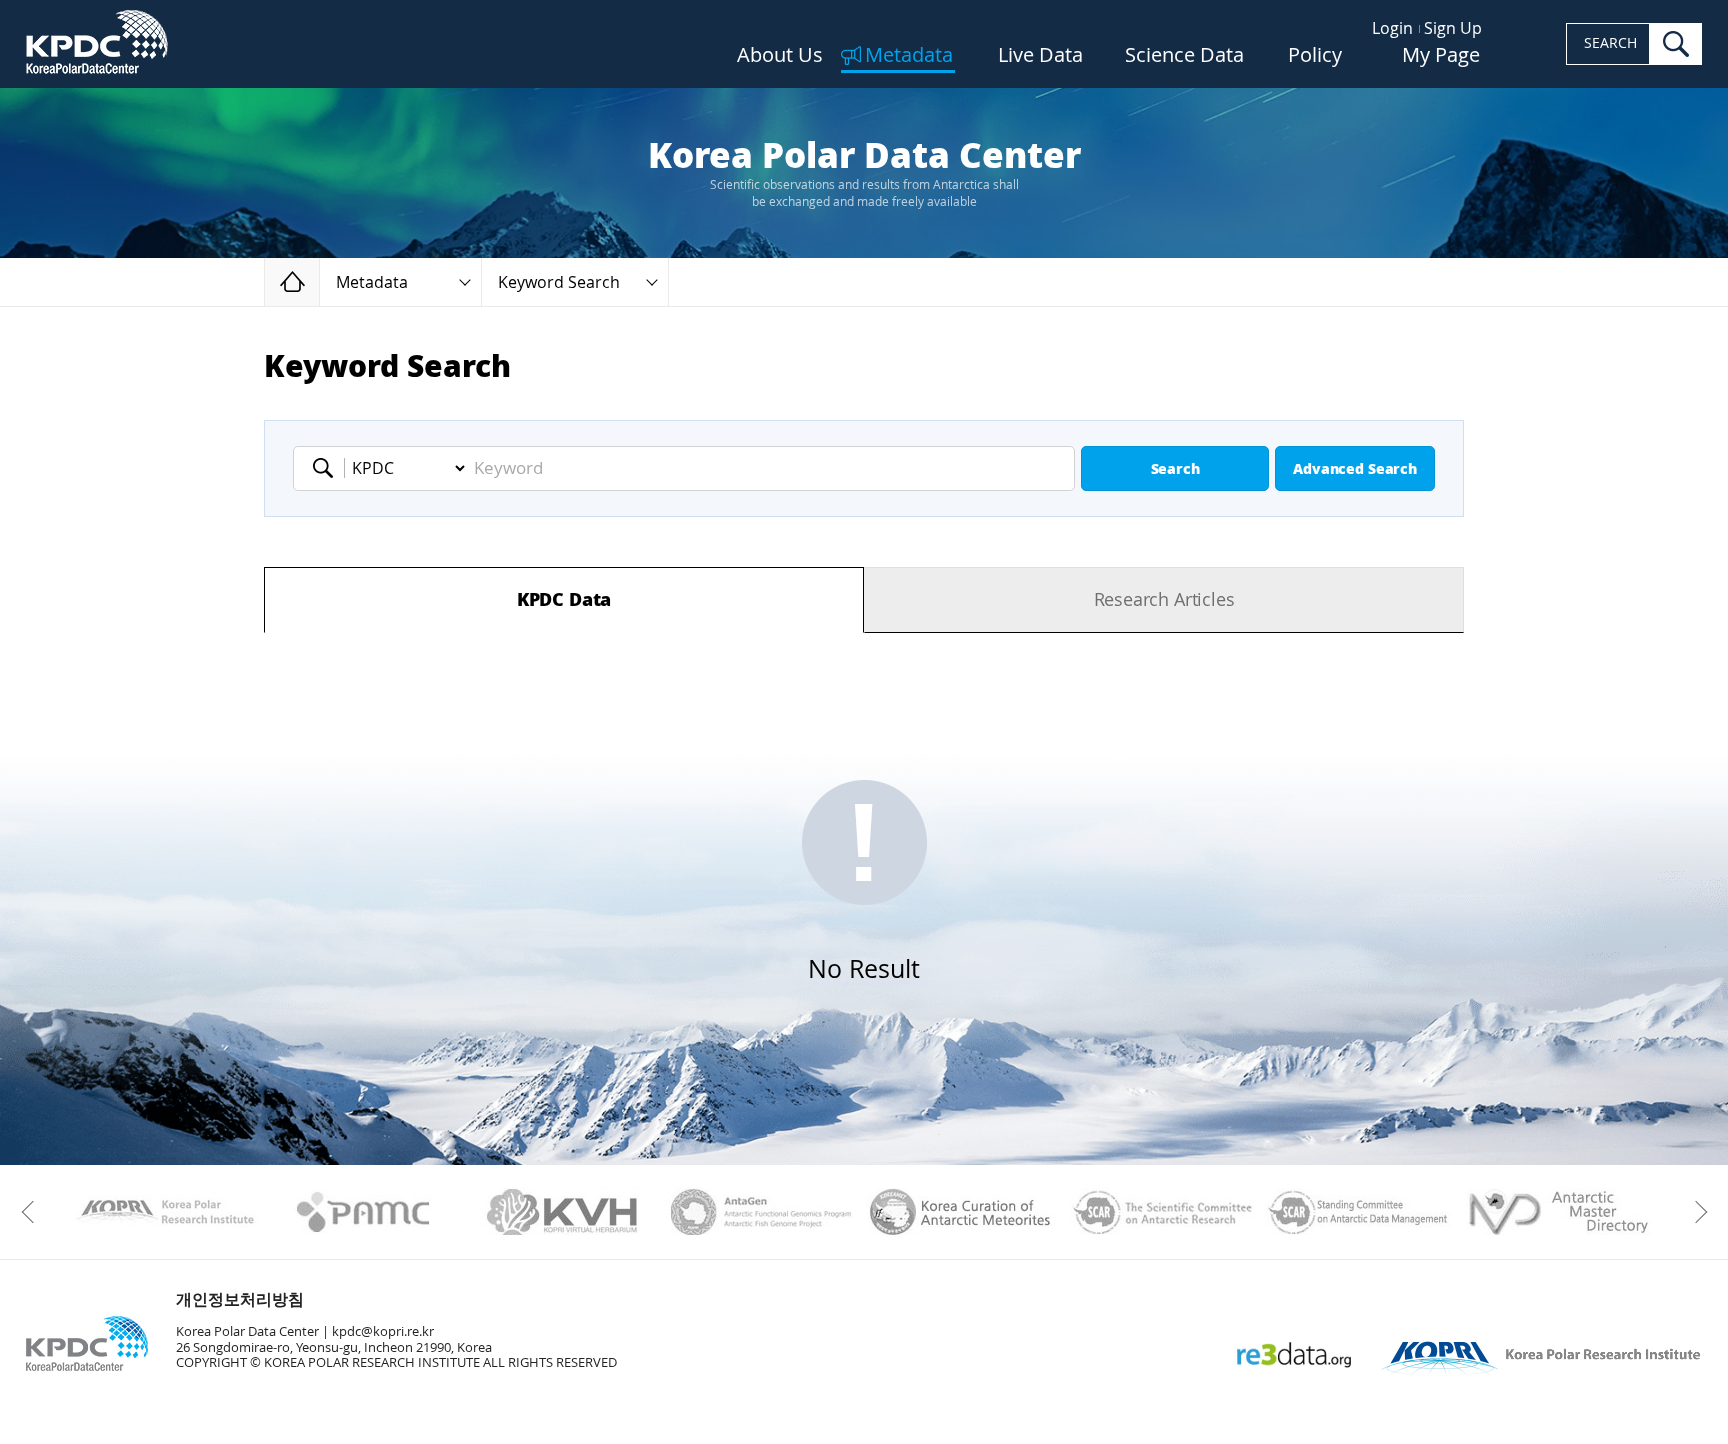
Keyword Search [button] (559, 282)
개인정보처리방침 (240, 1299)
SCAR (1159, 1212)
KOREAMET (960, 1212)
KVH (562, 1212)
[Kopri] (164, 1212)
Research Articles (1164, 600)
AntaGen (761, 1212)
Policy (1315, 56)
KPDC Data (564, 600)
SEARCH (1610, 43)
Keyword (329, 468)
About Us (780, 56)
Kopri (164, 1212)
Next (1695, 1212)
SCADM (1358, 1212)
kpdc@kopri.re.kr (383, 1331)
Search (1175, 469)
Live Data (1040, 56)
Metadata (909, 56)
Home (319, 281)
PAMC (363, 1212)
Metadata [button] (372, 282)
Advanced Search (1355, 469)
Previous (32, 1212)
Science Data (1184, 56)
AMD (1557, 1212)
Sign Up (1453, 28)
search (1676, 44)
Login (1392, 28)
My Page (1441, 56)
